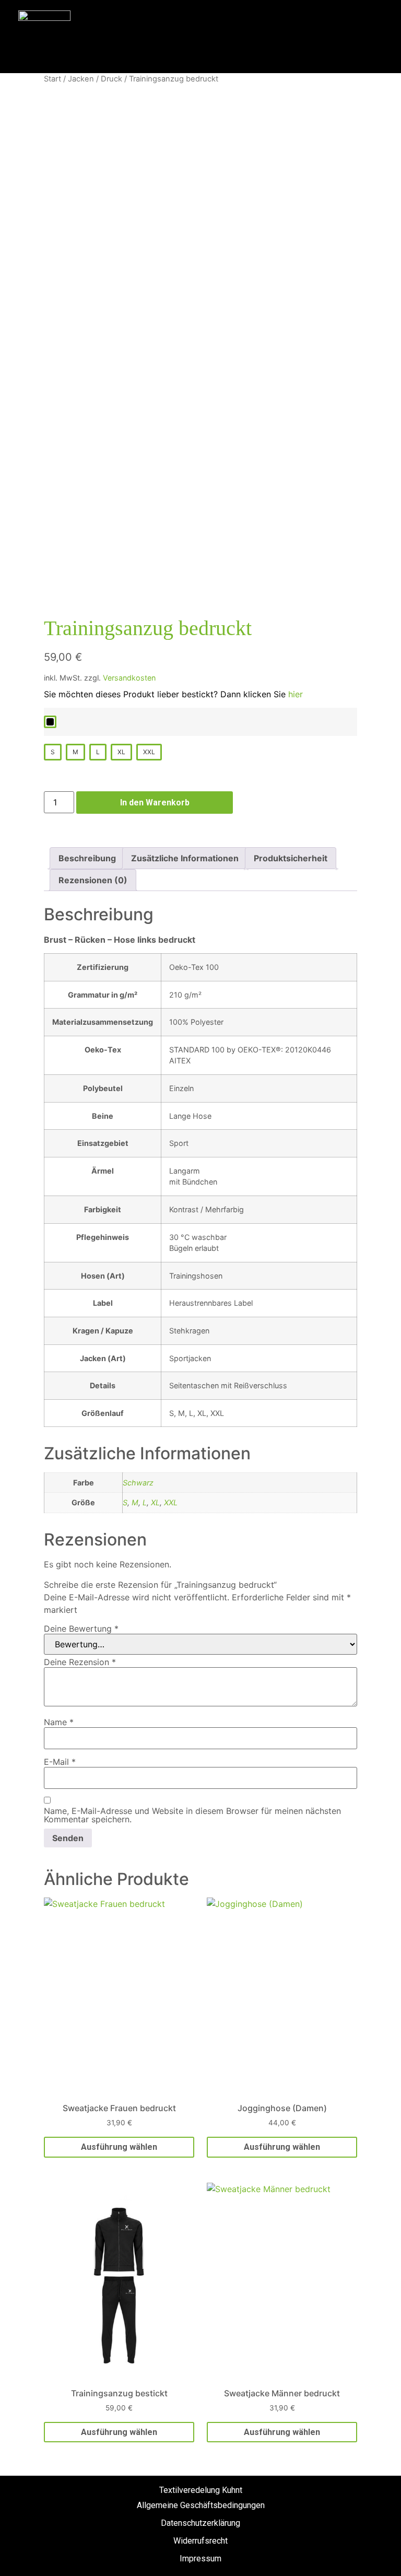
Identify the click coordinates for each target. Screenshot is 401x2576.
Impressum (200, 2559)
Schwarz (138, 1483)
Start (52, 79)
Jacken (81, 79)
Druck (111, 79)
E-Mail (60, 1762)
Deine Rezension (80, 1662)
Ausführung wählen (119, 2147)
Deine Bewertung (81, 1629)
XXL (171, 1502)
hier (296, 694)
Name (59, 1722)
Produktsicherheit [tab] (291, 858)
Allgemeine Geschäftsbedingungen (201, 2505)
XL (155, 1502)
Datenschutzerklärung (200, 2523)
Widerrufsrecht (200, 2541)
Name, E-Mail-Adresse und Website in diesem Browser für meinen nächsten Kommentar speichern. (192, 1815)
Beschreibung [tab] (87, 858)
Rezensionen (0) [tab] (93, 880)
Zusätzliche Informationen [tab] (185, 858)
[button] (352, 37)
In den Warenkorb (155, 803)
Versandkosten (129, 678)
